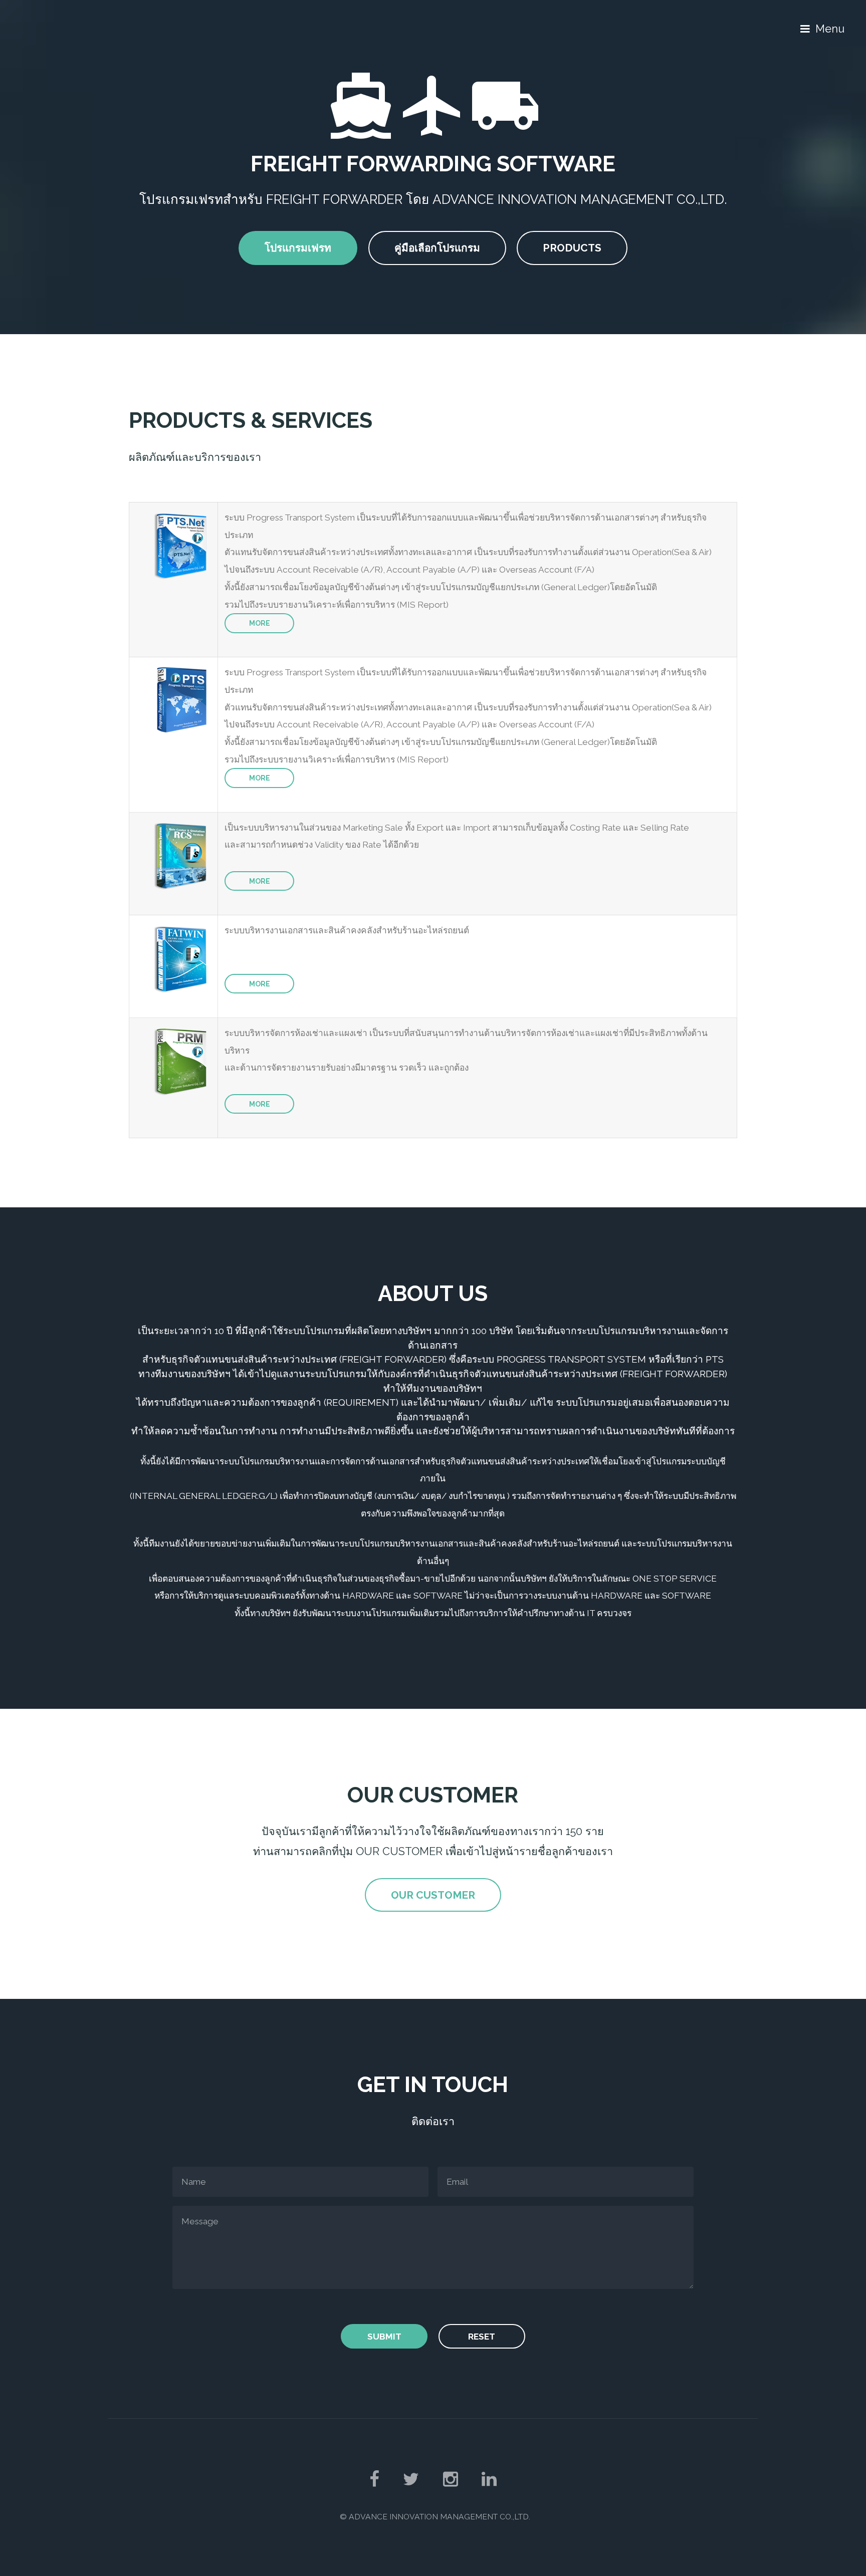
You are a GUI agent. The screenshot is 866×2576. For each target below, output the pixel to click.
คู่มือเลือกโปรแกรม (437, 248)
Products (572, 248)
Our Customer (433, 1895)
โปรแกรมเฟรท (298, 248)
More (260, 623)
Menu (830, 29)
